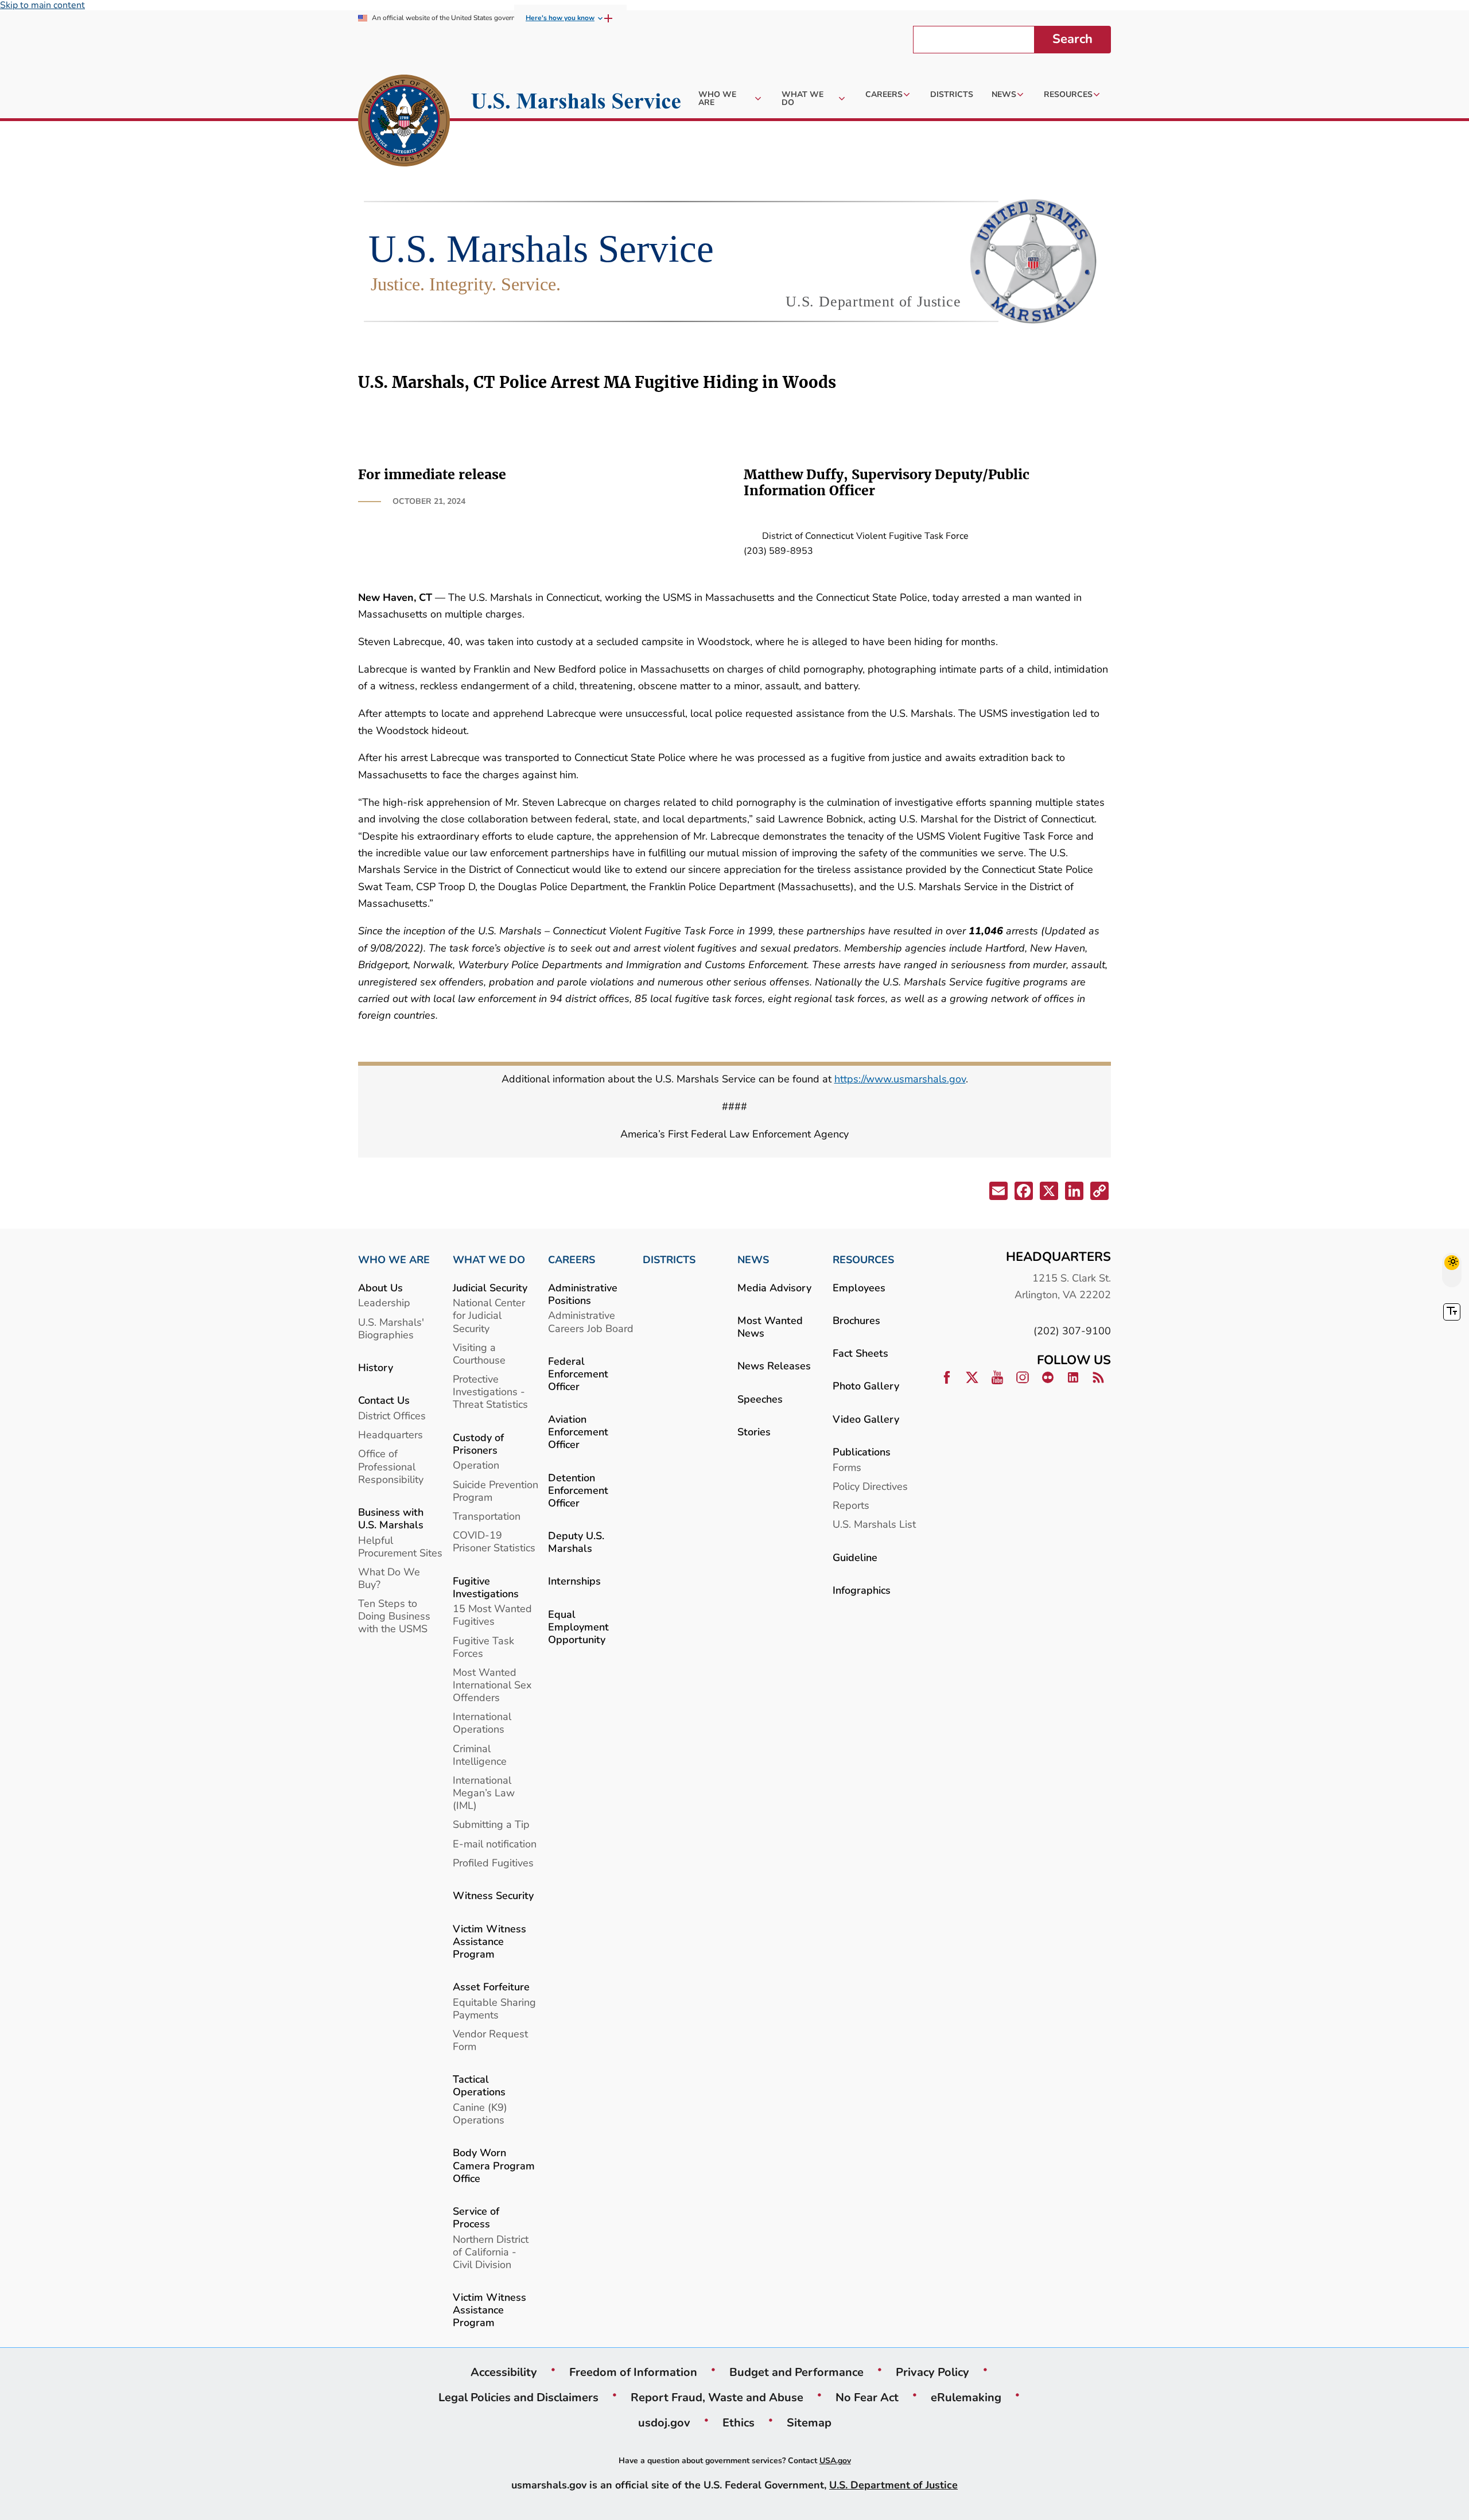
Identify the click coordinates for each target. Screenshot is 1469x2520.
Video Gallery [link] (866, 1419)
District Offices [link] (392, 1416)
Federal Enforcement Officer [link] (578, 1374)
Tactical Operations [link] (479, 2085)
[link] (404, 122)
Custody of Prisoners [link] (478, 1444)
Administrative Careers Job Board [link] (591, 1321)
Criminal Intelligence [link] (480, 1755)
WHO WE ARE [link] (394, 1260)
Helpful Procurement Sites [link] (400, 1546)
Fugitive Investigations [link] (486, 1587)
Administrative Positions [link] (583, 1294)
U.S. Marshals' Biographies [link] (391, 1328)
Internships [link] (574, 1581)
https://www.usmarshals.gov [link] (900, 1079)
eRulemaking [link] (966, 2397)
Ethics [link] (739, 2422)
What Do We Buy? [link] (389, 1578)
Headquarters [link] (390, 1434)
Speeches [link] (760, 1399)
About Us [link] (380, 1288)
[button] (997, 1193)
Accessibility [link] (504, 2372)
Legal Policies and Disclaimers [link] (518, 2397)
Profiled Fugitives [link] (493, 1863)
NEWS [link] (753, 1260)
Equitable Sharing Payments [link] (494, 2008)
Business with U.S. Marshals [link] (391, 1518)
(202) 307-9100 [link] (1072, 1331)
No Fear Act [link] (867, 2397)
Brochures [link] (856, 1320)
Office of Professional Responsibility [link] (391, 1466)
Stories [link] (754, 1432)
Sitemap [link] (809, 2422)
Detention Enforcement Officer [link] (578, 1490)
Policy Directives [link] (870, 1486)
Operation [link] (476, 1465)
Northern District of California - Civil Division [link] (491, 2252)
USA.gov (835, 2461)
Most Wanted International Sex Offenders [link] (492, 1685)
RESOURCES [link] (863, 1260)
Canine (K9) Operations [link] (480, 2113)
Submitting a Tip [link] (491, 1824)
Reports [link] (851, 1505)
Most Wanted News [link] (770, 1327)
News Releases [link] (774, 1366)
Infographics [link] (862, 1590)
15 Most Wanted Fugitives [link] (492, 1615)
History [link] (376, 1367)
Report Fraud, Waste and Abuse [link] (717, 2397)
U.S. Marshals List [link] (874, 1524)
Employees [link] (859, 1288)
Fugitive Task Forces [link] (483, 1647)
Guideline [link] (855, 1557)
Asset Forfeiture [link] (491, 1987)
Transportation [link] (487, 1516)
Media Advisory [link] (774, 1288)
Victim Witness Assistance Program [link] (489, 1941)
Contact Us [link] (384, 1400)
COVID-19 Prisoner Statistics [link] (494, 1541)
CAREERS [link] (572, 1260)
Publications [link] (862, 1452)
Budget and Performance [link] (796, 2372)
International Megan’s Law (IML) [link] (484, 1793)
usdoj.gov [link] (664, 2422)
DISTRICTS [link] (669, 1260)
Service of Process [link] (476, 2217)
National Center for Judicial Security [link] (489, 1315)
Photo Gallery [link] (866, 1386)
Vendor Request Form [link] (490, 2040)
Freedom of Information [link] (633, 2372)
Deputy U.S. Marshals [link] (576, 1542)
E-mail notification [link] (495, 1844)
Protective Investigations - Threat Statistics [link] (490, 1391)
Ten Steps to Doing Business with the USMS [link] (394, 1616)
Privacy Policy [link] (932, 2372)
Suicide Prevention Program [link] (496, 1491)
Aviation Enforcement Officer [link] (578, 1432)
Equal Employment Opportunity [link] (578, 1627)
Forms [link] (847, 1467)
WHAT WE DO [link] (489, 1260)
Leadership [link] (384, 1302)
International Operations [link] (482, 1723)
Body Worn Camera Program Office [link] (494, 2165)
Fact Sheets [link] (860, 1353)
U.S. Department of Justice (893, 2485)
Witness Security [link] (493, 1895)
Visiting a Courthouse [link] (479, 1354)
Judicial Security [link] (490, 1288)
